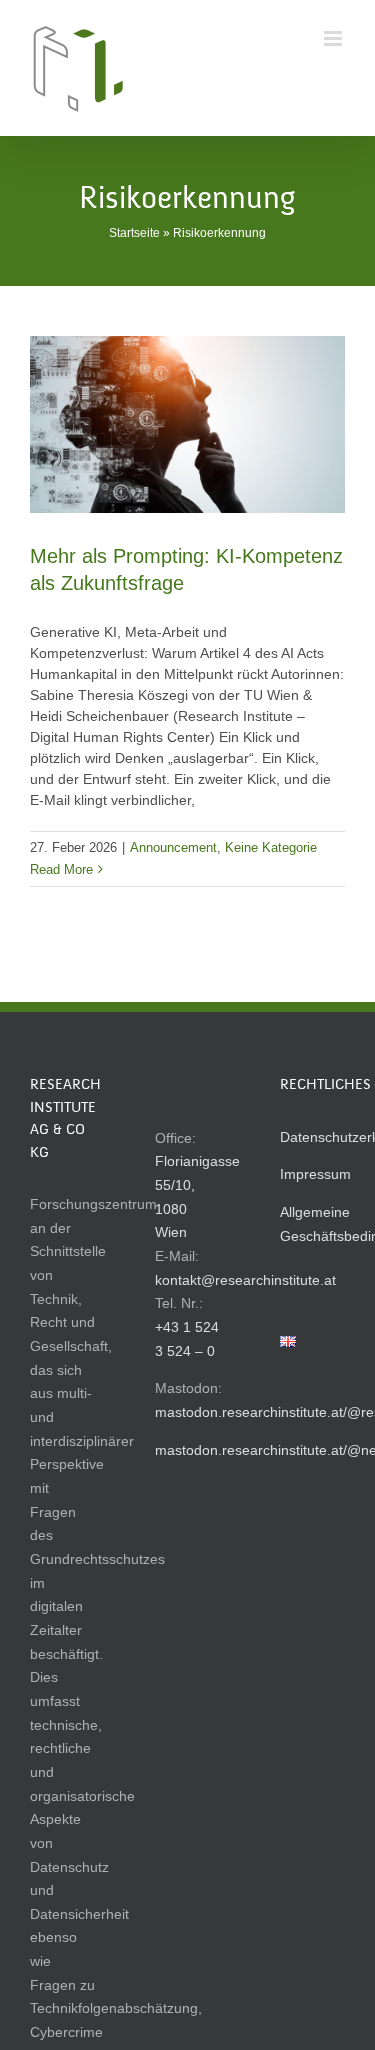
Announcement (173, 847)
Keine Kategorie (271, 847)
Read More (61, 869)
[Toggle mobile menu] (334, 38)
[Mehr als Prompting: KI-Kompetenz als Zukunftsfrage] (187, 424)
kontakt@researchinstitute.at (245, 1280)
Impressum (315, 1174)
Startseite (134, 233)
